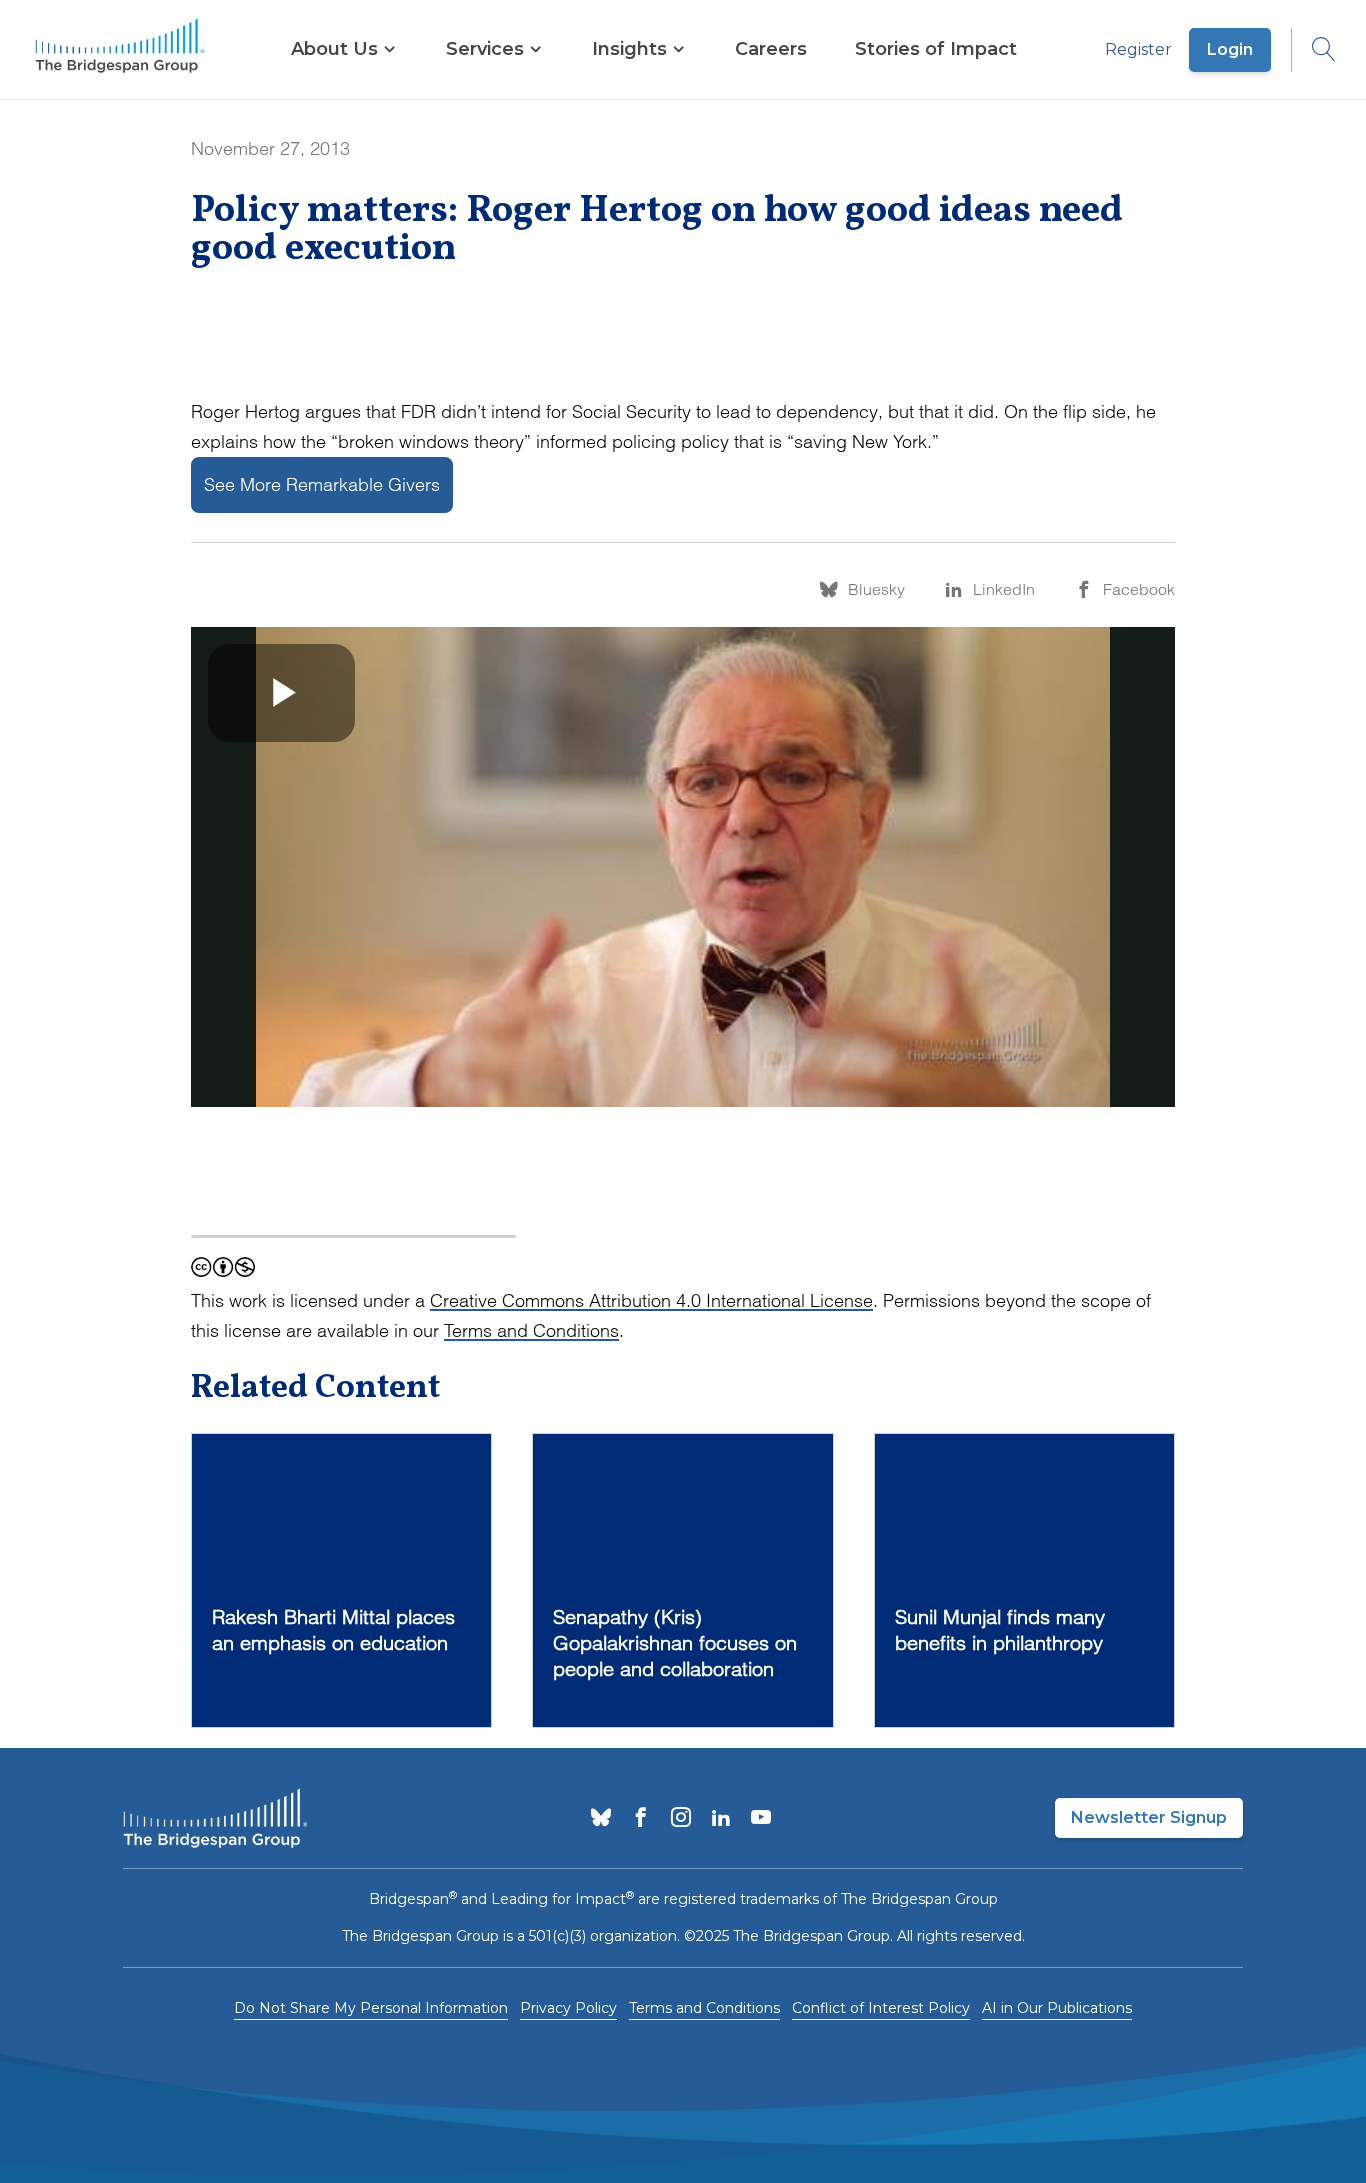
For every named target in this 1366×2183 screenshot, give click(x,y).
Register (1138, 49)
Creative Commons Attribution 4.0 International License (651, 1300)
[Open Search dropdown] (1314, 50)
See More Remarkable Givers (322, 484)
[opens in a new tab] (601, 1819)
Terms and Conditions (531, 1330)
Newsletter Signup (1149, 1817)
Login (1230, 49)
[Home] (120, 50)
